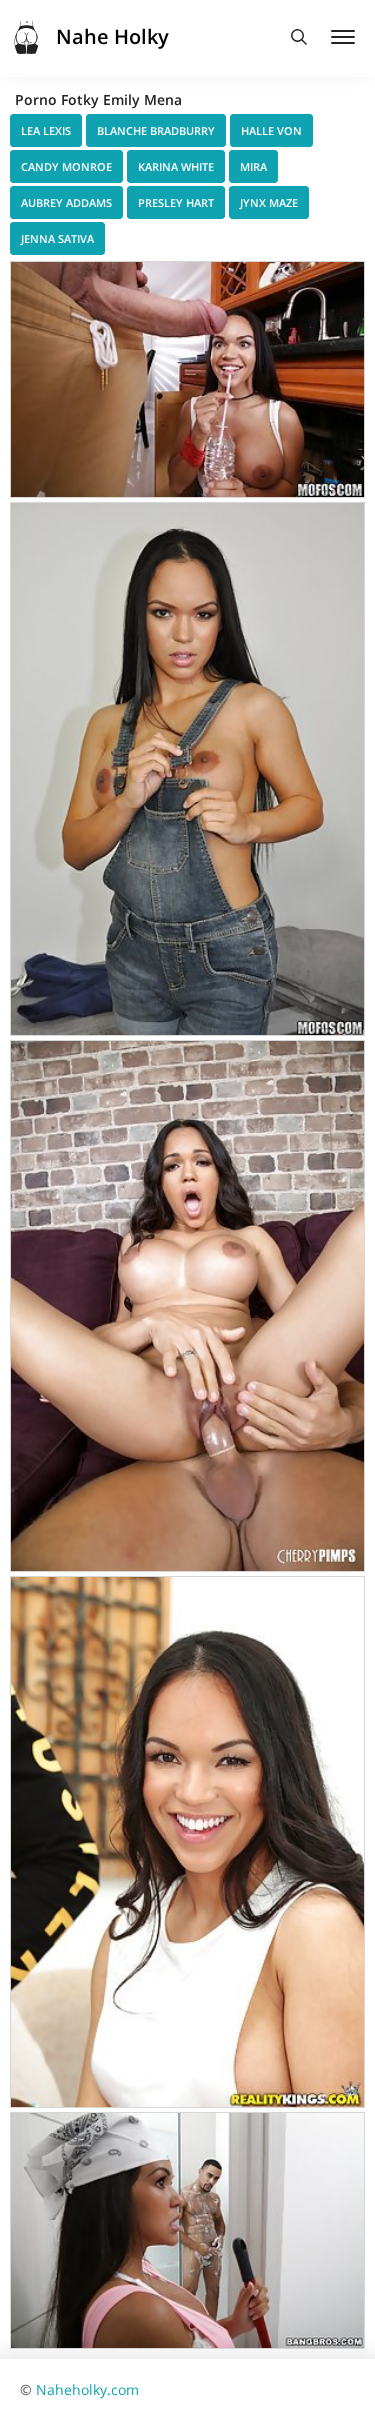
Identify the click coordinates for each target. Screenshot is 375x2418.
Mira (253, 166)
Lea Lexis (46, 130)
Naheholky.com (87, 2389)
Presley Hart (176, 202)
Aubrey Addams (66, 202)
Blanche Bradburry (156, 130)
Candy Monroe (66, 166)
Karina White (176, 166)
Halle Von (271, 130)
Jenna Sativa (57, 238)
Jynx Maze (269, 202)
